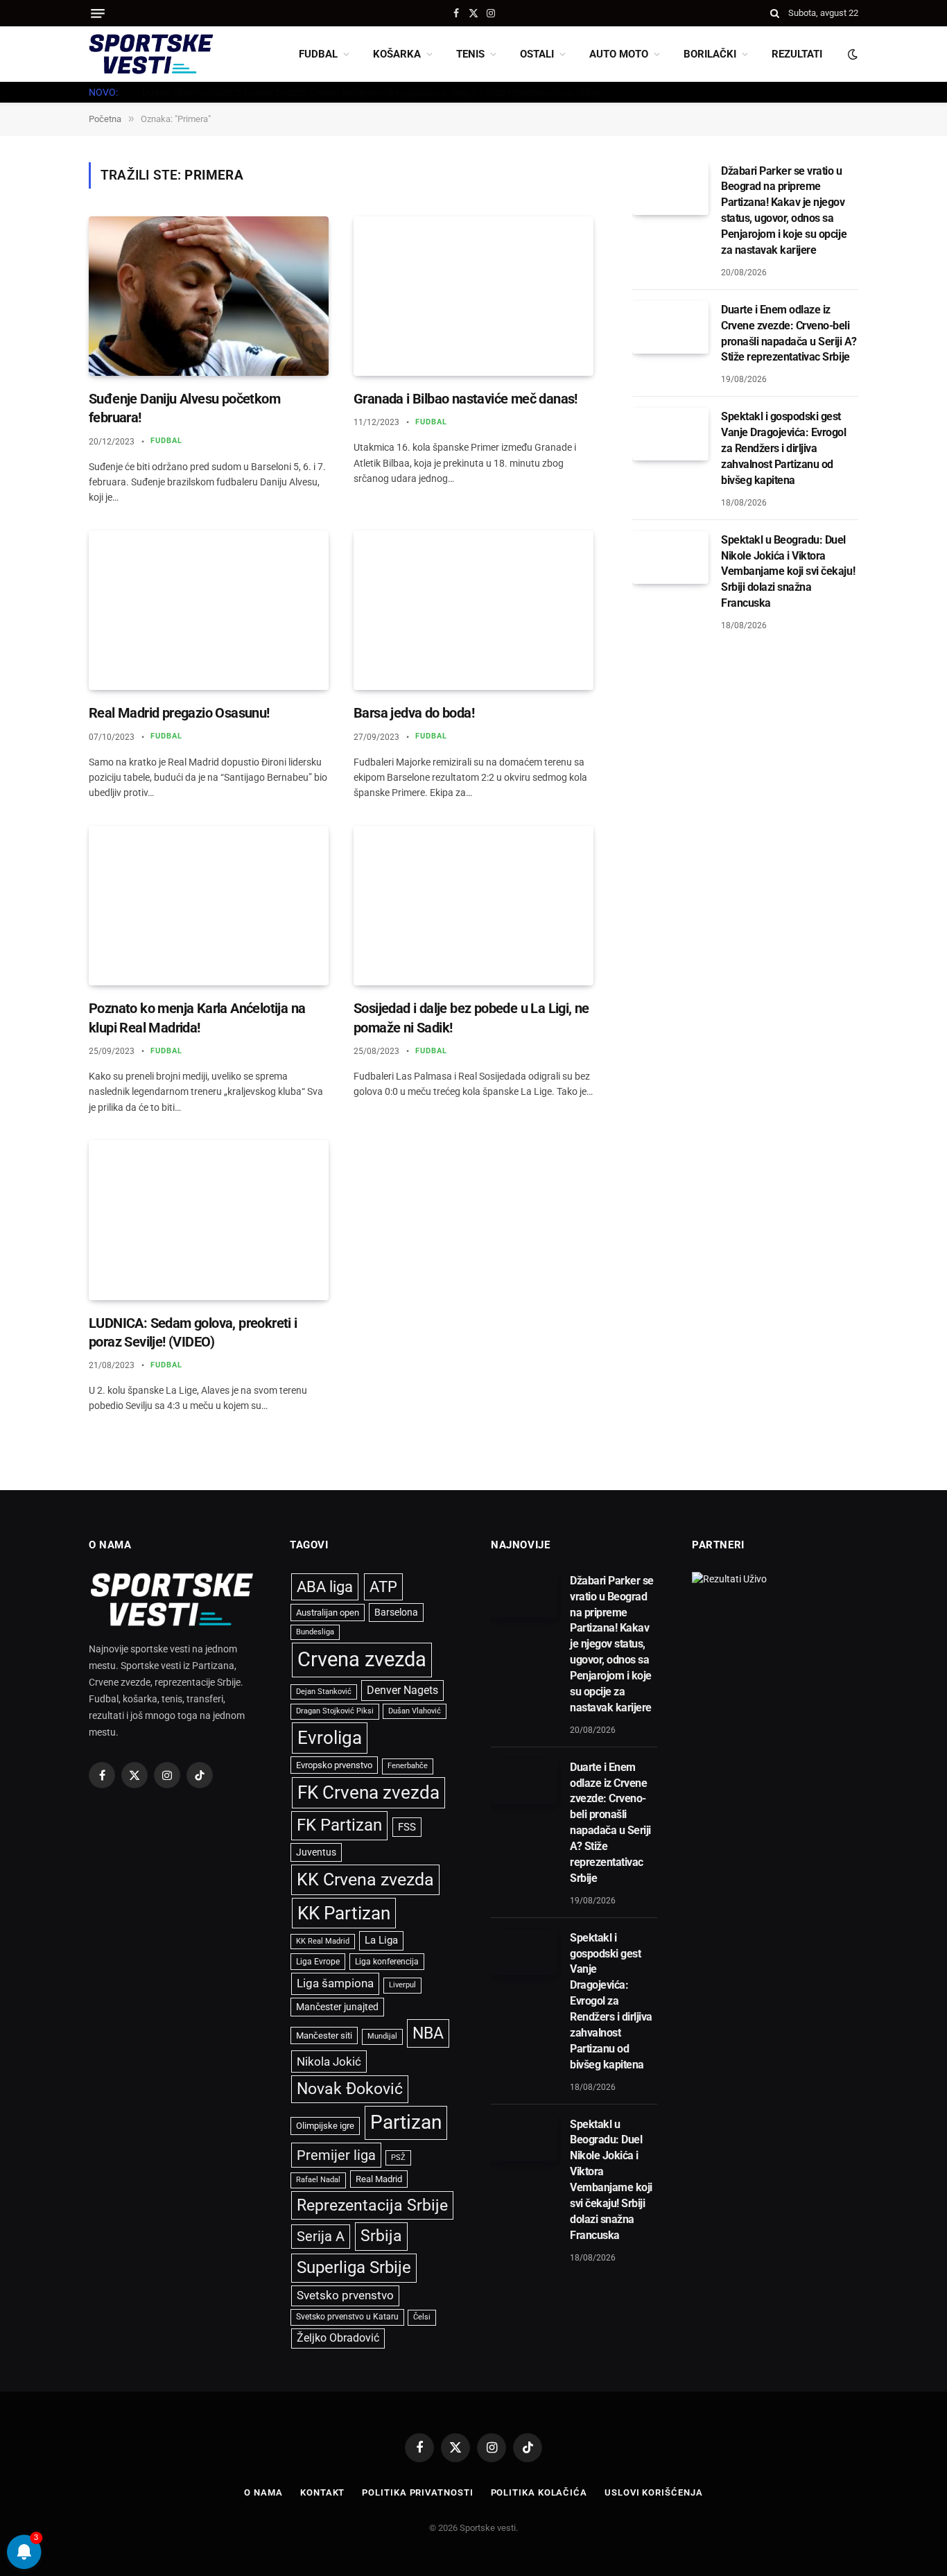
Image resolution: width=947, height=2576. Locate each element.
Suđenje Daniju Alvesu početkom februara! (184, 408)
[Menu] (98, 14)
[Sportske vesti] (151, 54)
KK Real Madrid (323, 1941)
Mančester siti (324, 2035)
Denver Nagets (402, 1690)
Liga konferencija (387, 1962)
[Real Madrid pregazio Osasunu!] (209, 611)
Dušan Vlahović (415, 1711)
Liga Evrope (318, 1962)
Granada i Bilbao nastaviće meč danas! (466, 399)
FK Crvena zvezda (368, 1792)
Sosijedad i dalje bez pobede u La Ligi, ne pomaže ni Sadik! (471, 1018)
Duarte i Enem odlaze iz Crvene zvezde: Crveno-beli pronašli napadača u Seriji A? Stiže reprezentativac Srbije (371, 92)
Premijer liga (336, 2155)
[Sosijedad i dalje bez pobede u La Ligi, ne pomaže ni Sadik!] (473, 906)
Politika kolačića (539, 2492)
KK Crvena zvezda (365, 1879)
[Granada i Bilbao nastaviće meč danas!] (473, 296)
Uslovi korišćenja (653, 2492)
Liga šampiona (335, 1983)
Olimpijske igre (325, 2126)
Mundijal (382, 2036)
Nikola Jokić (329, 2061)
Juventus (316, 1852)
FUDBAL (318, 54)
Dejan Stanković (324, 1692)
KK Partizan (344, 1913)
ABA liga (325, 1587)
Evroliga (330, 1738)
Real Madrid (379, 2179)
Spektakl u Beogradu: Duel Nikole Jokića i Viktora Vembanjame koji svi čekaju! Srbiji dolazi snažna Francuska (788, 572)
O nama (263, 2492)
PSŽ (398, 2158)
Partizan (406, 2122)
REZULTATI (797, 54)
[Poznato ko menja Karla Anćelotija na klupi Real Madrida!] (209, 906)
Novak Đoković (350, 2089)
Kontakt (322, 2492)
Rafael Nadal (318, 2180)
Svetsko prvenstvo (345, 2296)
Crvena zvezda (362, 1659)
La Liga (381, 1940)
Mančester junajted (337, 2007)
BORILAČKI (710, 54)
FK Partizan (339, 1825)
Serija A (321, 2237)
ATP (383, 1587)
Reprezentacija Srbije (372, 2205)
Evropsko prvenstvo (334, 1765)
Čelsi (422, 2317)
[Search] (775, 13)
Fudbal (167, 441)
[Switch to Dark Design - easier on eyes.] (851, 54)
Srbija (381, 2236)
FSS (407, 1827)
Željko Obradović (338, 2338)
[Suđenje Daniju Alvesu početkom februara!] (209, 296)
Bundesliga (315, 1632)
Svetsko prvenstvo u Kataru (347, 2317)
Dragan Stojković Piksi (335, 1711)
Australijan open (328, 1613)
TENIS (470, 54)
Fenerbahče (408, 1766)
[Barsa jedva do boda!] (473, 611)
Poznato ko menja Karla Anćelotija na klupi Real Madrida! (197, 1018)
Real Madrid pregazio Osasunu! (179, 713)
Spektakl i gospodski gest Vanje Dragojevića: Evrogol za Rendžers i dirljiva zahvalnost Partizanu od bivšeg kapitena (784, 448)
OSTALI (537, 54)
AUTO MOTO (619, 54)
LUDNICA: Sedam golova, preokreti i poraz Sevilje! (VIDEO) (193, 1332)
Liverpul (402, 1985)
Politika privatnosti (417, 2492)
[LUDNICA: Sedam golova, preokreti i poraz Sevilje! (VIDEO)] (209, 1220)
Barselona (396, 1612)
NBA (428, 2033)
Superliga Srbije (354, 2267)
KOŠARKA (397, 54)
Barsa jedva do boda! (414, 713)
